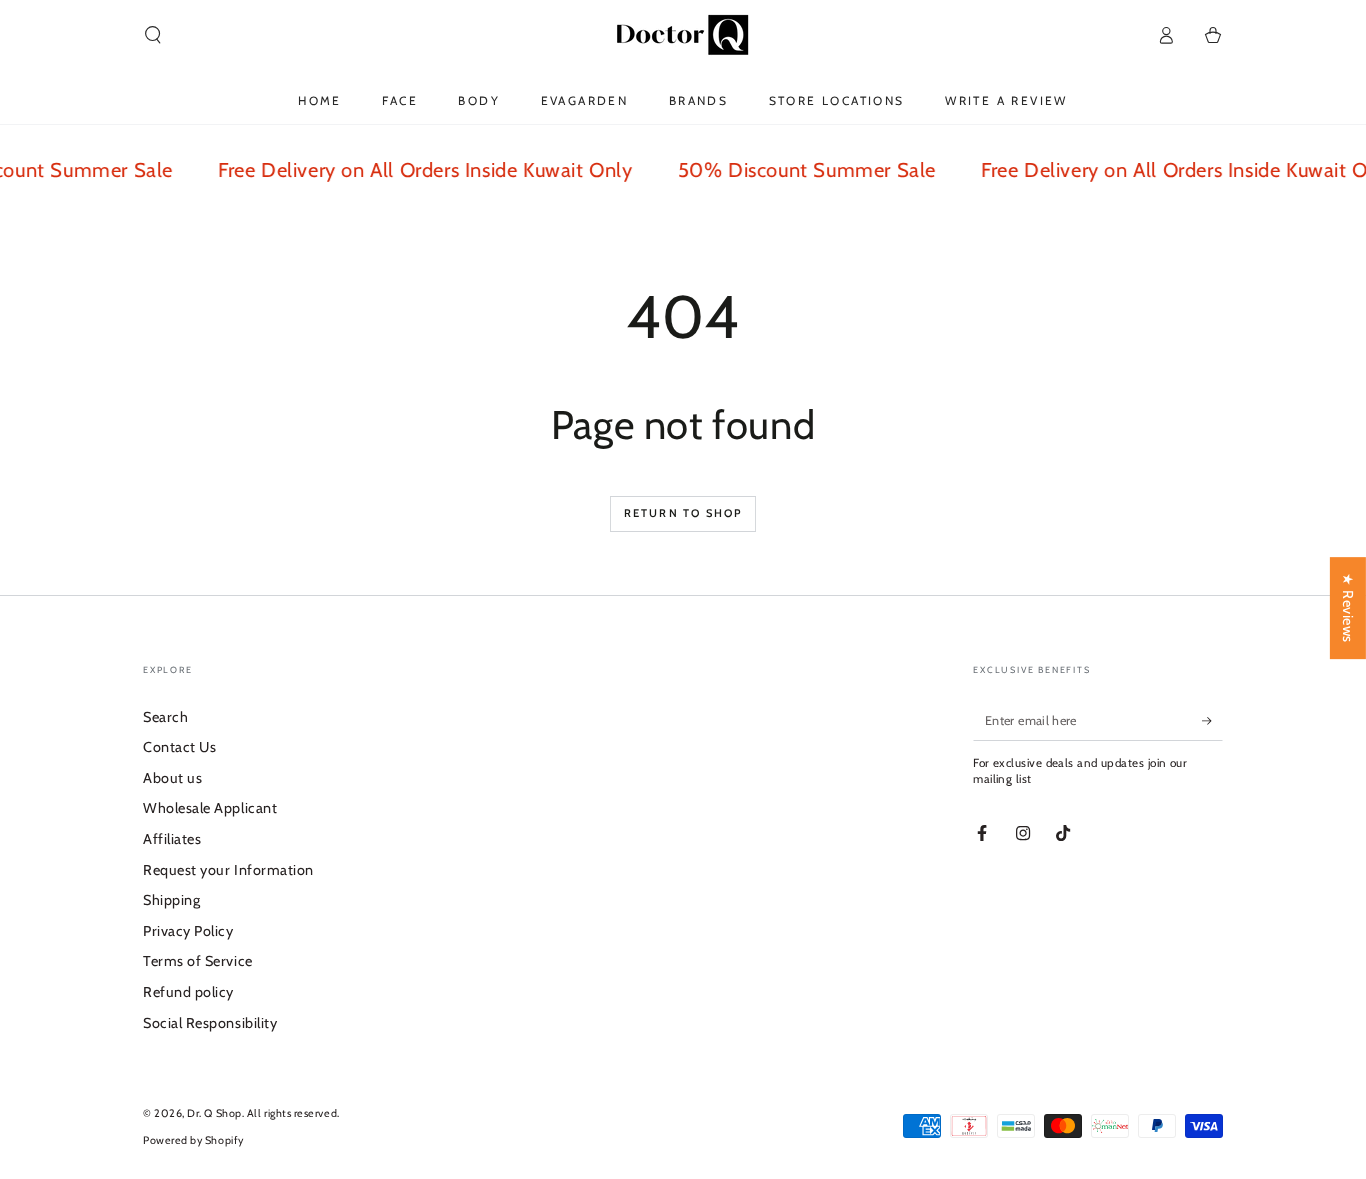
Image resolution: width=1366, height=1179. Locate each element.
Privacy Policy (188, 931)
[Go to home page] (683, 35)
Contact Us (179, 747)
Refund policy (188, 992)
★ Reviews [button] (1348, 608)
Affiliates (172, 839)
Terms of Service (198, 961)
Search (165, 717)
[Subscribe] (1212, 721)
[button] (153, 35)
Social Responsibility (210, 1023)
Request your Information (228, 870)
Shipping (171, 900)
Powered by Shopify (193, 1140)
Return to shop (683, 513)
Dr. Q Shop (214, 1113)
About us (172, 778)
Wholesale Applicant (210, 808)
